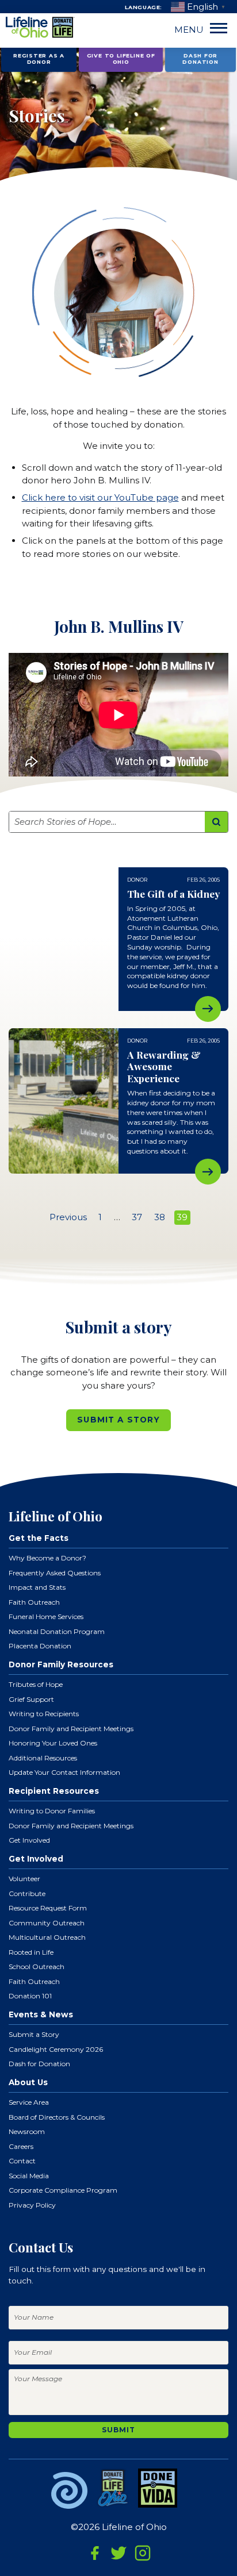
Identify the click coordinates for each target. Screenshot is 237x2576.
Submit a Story (118, 1420)
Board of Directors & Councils (57, 2117)
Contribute (27, 1893)
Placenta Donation (40, 1646)
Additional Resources (43, 1758)
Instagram (143, 2553)
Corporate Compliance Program (63, 2190)
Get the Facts (39, 1538)
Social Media (29, 2176)
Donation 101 (30, 1996)
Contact (22, 2161)
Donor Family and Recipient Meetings (71, 1729)
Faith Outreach (34, 1602)
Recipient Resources (54, 1791)
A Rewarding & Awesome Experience (208, 1172)
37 (137, 1217)
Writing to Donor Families (52, 1811)
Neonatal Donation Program (57, 1631)
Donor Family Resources (61, 1664)
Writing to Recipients (44, 1714)
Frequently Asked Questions (55, 1573)
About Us (28, 2082)
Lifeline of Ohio (40, 28)
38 (160, 1217)
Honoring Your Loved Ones (53, 1743)
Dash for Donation (200, 59)
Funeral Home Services (46, 1616)
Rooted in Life (31, 1952)
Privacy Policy (32, 2205)
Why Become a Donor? (47, 1558)
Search (217, 822)
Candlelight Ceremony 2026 (56, 2049)
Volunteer (24, 1879)
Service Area (29, 2102)
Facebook (95, 2553)
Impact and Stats (37, 1587)
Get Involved (29, 1840)
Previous (68, 1217)
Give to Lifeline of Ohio (121, 59)
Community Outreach (47, 1923)
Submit (118, 2430)
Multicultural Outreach (47, 1937)
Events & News (41, 2014)
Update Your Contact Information (64, 1772)
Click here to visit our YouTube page (100, 497)
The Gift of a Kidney (208, 1009)
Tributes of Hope (36, 1684)
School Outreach (37, 1966)
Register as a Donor (39, 59)
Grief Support (31, 1699)
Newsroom (27, 2131)
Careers (21, 2146)
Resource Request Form (48, 1908)
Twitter (118, 2553)
